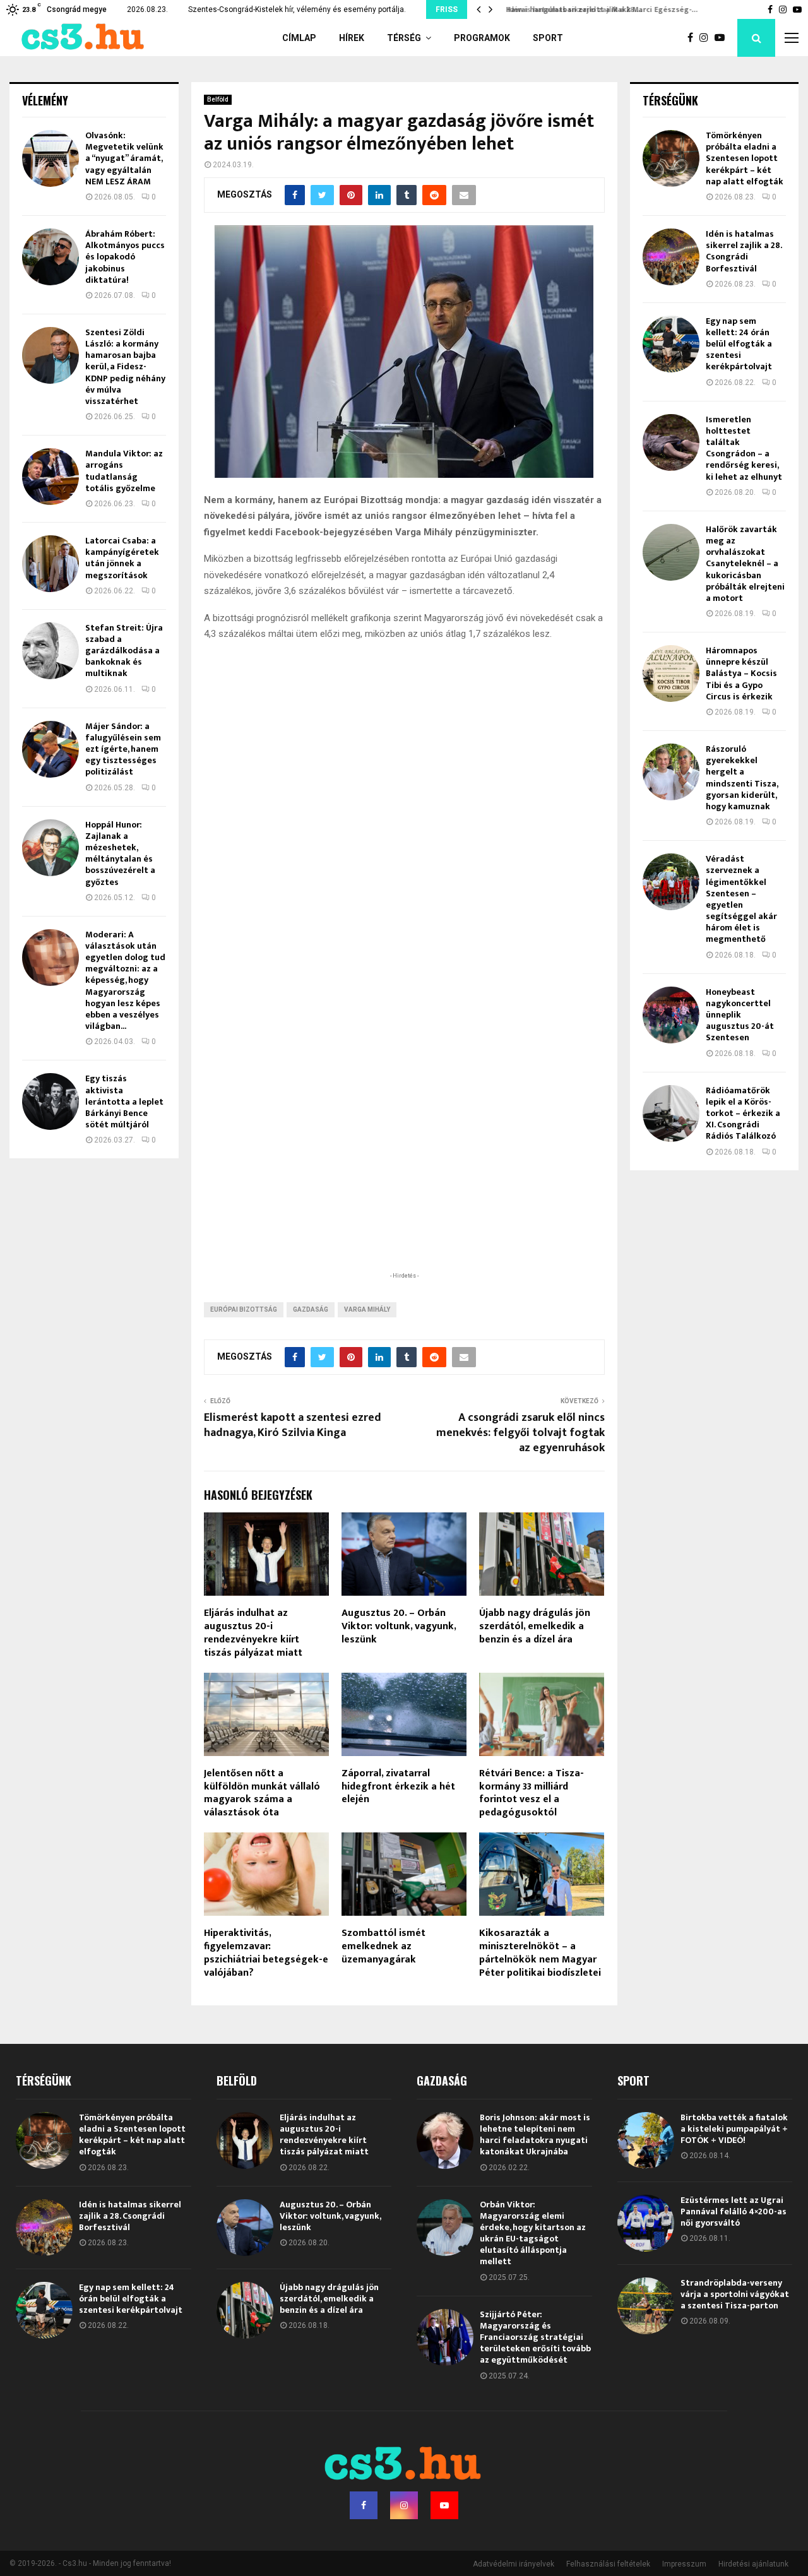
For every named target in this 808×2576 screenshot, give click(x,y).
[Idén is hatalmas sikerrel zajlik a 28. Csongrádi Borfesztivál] (671, 257)
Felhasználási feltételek (608, 2564)
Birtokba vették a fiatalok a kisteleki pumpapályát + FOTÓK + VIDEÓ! (734, 2129)
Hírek (352, 38)
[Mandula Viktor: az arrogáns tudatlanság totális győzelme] (50, 477)
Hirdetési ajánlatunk (753, 2564)
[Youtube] (723, 38)
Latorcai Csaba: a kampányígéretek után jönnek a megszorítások (122, 558)
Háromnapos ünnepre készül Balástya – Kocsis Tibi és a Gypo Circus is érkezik (741, 674)
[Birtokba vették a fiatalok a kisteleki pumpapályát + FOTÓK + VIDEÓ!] (646, 2140)
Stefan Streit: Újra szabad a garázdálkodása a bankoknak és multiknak (124, 651)
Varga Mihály (367, 1309)
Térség (404, 38)
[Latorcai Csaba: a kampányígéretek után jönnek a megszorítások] (50, 564)
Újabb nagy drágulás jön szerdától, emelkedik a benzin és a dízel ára (535, 1626)
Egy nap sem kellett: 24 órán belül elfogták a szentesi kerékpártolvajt (739, 344)
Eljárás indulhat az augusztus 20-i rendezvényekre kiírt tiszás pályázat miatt (253, 1633)
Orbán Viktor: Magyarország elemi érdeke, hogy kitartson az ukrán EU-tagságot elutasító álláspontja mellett (533, 2233)
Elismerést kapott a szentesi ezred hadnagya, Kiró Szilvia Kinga (293, 1425)
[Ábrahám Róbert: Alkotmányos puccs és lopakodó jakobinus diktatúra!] (50, 257)
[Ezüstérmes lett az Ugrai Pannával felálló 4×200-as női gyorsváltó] (646, 2223)
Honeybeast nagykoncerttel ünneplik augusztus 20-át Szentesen (740, 1015)
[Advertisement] (404, 1187)
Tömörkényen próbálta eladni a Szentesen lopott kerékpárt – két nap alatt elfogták (745, 158)
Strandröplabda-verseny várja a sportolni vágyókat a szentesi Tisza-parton (735, 2294)
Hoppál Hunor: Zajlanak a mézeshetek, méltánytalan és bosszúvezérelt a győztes (120, 853)
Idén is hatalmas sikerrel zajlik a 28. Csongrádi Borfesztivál (744, 251)
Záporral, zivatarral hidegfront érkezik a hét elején (398, 1787)
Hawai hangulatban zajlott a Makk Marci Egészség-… (598, 9)
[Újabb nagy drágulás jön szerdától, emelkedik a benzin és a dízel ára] (245, 2310)
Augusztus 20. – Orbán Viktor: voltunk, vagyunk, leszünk (399, 1626)
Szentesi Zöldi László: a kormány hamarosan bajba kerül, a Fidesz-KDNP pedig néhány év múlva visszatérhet (125, 367)
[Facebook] (693, 38)
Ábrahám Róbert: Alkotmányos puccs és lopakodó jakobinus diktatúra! (125, 257)
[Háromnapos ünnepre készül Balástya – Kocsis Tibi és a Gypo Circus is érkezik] (671, 674)
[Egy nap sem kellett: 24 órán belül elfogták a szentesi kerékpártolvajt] (671, 344)
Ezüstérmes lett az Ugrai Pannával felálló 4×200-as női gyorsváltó (734, 2211)
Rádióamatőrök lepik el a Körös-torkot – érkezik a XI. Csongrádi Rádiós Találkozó (743, 1113)
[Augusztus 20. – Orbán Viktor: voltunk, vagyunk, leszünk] (245, 2228)
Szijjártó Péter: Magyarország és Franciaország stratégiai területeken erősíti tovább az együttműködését (535, 2337)
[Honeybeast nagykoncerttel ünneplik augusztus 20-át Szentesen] (671, 1015)
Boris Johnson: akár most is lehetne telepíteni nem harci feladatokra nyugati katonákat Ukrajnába (535, 2135)
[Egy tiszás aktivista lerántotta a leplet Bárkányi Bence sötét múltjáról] (50, 1101)
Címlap (299, 38)
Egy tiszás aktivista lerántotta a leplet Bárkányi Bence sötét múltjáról (124, 1101)
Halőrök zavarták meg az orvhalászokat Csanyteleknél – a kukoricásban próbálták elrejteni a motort (745, 564)
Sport (548, 38)
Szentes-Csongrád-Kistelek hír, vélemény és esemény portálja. (297, 9)
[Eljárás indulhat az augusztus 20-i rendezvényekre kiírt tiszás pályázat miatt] (245, 2140)
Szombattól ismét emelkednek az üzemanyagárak (383, 1946)
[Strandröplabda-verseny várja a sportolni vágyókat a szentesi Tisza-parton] (646, 2306)
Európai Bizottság (244, 1309)
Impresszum (684, 2564)
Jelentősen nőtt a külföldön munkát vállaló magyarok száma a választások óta (262, 1793)
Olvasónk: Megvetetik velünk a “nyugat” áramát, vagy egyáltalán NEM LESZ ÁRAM (124, 158)
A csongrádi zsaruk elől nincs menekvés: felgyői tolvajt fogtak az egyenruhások (520, 1433)
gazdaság (311, 1309)
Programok (482, 38)
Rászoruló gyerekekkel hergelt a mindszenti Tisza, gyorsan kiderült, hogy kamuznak (742, 778)
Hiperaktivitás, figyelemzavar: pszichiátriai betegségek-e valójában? (266, 1953)
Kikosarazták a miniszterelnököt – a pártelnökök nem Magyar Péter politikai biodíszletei (540, 1953)
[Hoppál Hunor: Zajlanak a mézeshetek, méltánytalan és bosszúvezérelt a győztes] (50, 848)
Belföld (218, 99)
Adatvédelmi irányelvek (514, 2564)
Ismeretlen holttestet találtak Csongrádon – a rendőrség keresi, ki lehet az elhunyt (744, 448)
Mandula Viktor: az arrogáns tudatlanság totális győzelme (124, 471)
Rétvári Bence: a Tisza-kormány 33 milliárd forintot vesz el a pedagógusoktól (532, 1793)
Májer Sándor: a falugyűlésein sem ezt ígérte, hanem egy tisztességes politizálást (123, 749)
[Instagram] (707, 38)
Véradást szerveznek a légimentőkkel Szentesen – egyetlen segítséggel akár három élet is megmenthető (741, 899)
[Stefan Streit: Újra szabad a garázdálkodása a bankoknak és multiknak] (50, 651)
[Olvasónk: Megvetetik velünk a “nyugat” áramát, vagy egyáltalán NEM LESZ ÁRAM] (50, 158)
